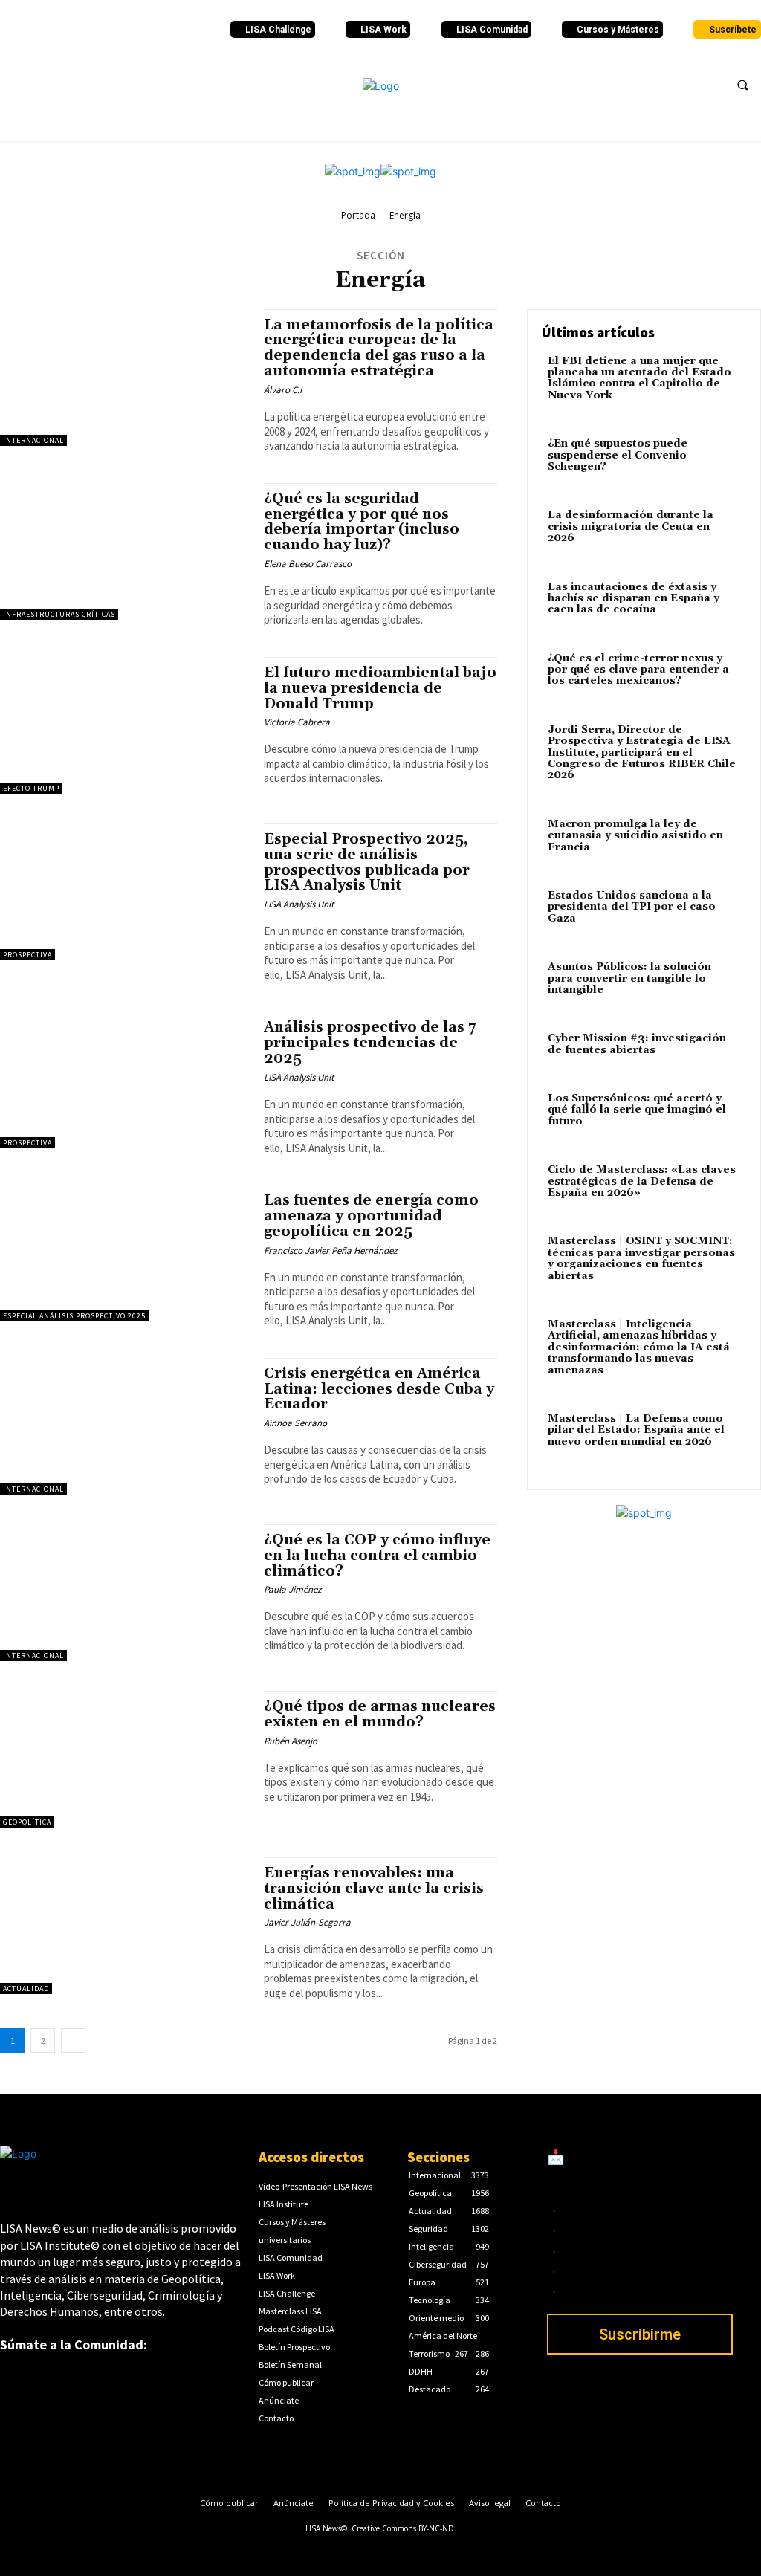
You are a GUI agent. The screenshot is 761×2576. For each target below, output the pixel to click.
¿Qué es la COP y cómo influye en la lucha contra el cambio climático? (377, 1556)
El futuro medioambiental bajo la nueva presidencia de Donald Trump (380, 688)
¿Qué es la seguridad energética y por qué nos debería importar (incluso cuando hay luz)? (362, 522)
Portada (358, 215)
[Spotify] (150, 30)
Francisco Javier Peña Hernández (331, 1250)
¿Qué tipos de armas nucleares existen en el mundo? (380, 1714)
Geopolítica (27, 1822)
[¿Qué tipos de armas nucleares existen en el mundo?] (124, 1759)
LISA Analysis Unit (299, 904)
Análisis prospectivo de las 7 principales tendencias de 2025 (370, 1043)
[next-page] (73, 2041)
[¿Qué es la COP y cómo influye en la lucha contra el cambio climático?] (124, 1593)
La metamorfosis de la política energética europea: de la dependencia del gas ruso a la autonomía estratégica (379, 348)
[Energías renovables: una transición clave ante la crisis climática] (124, 1926)
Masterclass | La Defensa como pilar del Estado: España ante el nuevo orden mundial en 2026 (636, 1430)
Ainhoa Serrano (295, 1423)
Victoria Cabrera (297, 722)
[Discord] (130, 30)
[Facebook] (10, 30)
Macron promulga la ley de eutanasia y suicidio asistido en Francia (635, 836)
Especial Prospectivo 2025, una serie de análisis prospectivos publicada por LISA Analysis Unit (367, 863)
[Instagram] (90, 30)
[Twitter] (30, 30)
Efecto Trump (31, 788)
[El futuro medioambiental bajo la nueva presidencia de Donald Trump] (124, 725)
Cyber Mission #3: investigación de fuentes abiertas (637, 1044)
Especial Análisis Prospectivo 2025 (74, 1316)
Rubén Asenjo (291, 1741)
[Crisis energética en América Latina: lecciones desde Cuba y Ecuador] (124, 1426)
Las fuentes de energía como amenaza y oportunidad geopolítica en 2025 (371, 1216)
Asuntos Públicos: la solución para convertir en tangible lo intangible (629, 978)
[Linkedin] (50, 30)
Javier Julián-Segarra (307, 1922)
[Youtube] (70, 30)
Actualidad (26, 1988)
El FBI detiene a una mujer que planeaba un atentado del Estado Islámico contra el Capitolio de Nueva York (639, 378)
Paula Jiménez (293, 1589)
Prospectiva (27, 955)
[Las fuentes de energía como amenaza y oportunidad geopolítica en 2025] (124, 1253)
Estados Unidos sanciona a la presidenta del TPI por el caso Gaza (632, 907)
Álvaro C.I (283, 390)
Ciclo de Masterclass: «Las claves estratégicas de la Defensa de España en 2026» (642, 1181)
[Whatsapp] (170, 30)
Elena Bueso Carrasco (308, 564)
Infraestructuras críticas (59, 614)
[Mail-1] (190, 30)
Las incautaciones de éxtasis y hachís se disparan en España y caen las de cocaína (634, 599)
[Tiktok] (110, 30)
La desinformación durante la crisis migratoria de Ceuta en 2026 (631, 527)
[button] (742, 85)
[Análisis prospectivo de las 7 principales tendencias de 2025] (124, 1080)
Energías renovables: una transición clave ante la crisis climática (374, 1889)
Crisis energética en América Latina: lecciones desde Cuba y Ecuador (379, 1389)
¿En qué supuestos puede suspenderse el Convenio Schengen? (618, 455)
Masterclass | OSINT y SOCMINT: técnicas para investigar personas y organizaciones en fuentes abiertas (641, 1258)
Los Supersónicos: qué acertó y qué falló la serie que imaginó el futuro (637, 1110)
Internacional (33, 440)
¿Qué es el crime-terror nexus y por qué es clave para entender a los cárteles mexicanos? (638, 670)
